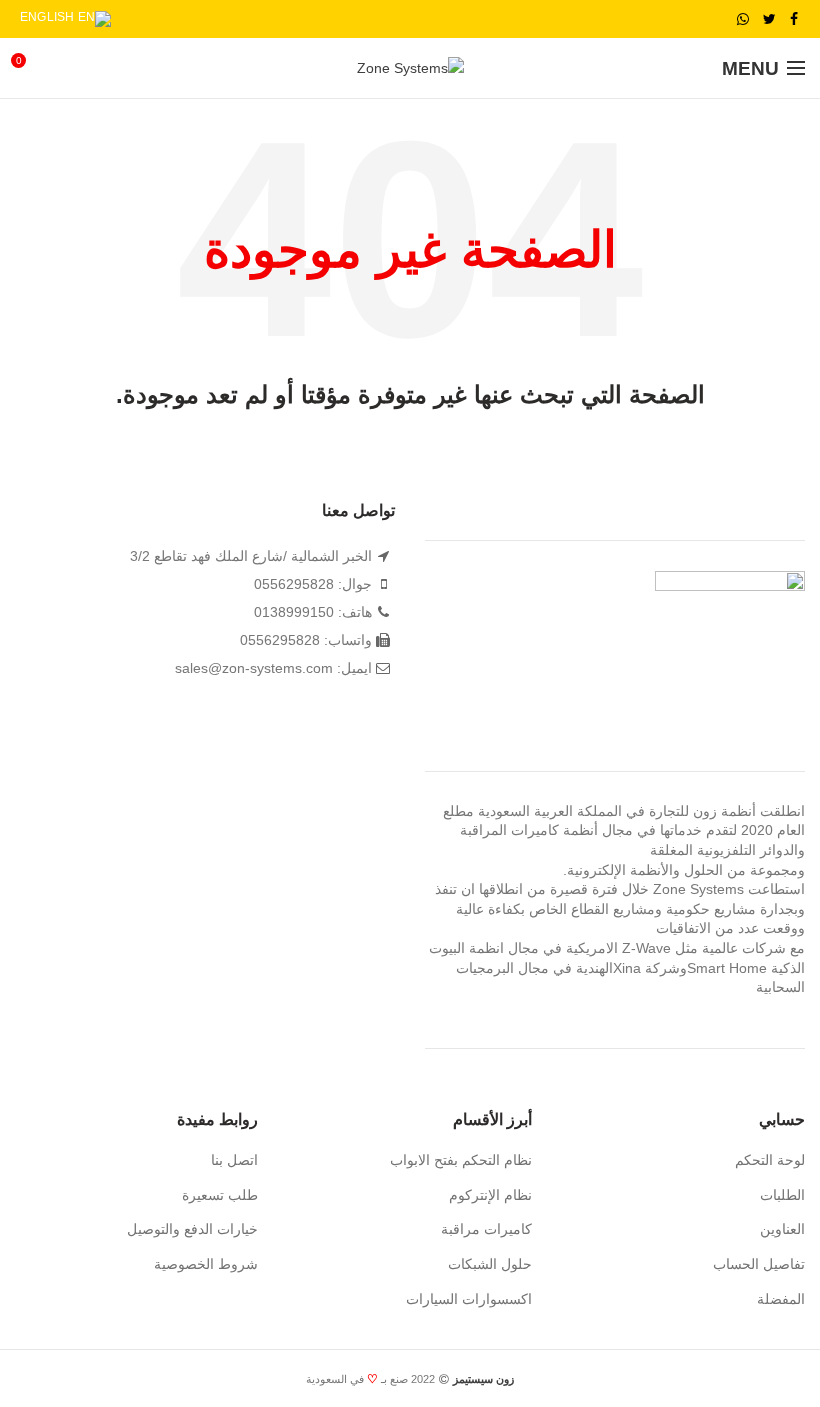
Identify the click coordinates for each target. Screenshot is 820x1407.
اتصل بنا (234, 1160)
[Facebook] (794, 19)
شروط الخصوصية (206, 1264)
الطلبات (782, 1195)
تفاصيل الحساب (759, 1264)
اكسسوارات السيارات (469, 1299)
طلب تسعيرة (220, 1195)
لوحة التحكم (770, 1160)
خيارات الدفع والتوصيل (192, 1229)
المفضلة (781, 1299)
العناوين (782, 1229)
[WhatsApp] (743, 19)
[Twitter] (769, 19)
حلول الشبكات (490, 1264)
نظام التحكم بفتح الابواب (461, 1160)
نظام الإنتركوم (490, 1195)
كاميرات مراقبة (486, 1229)
